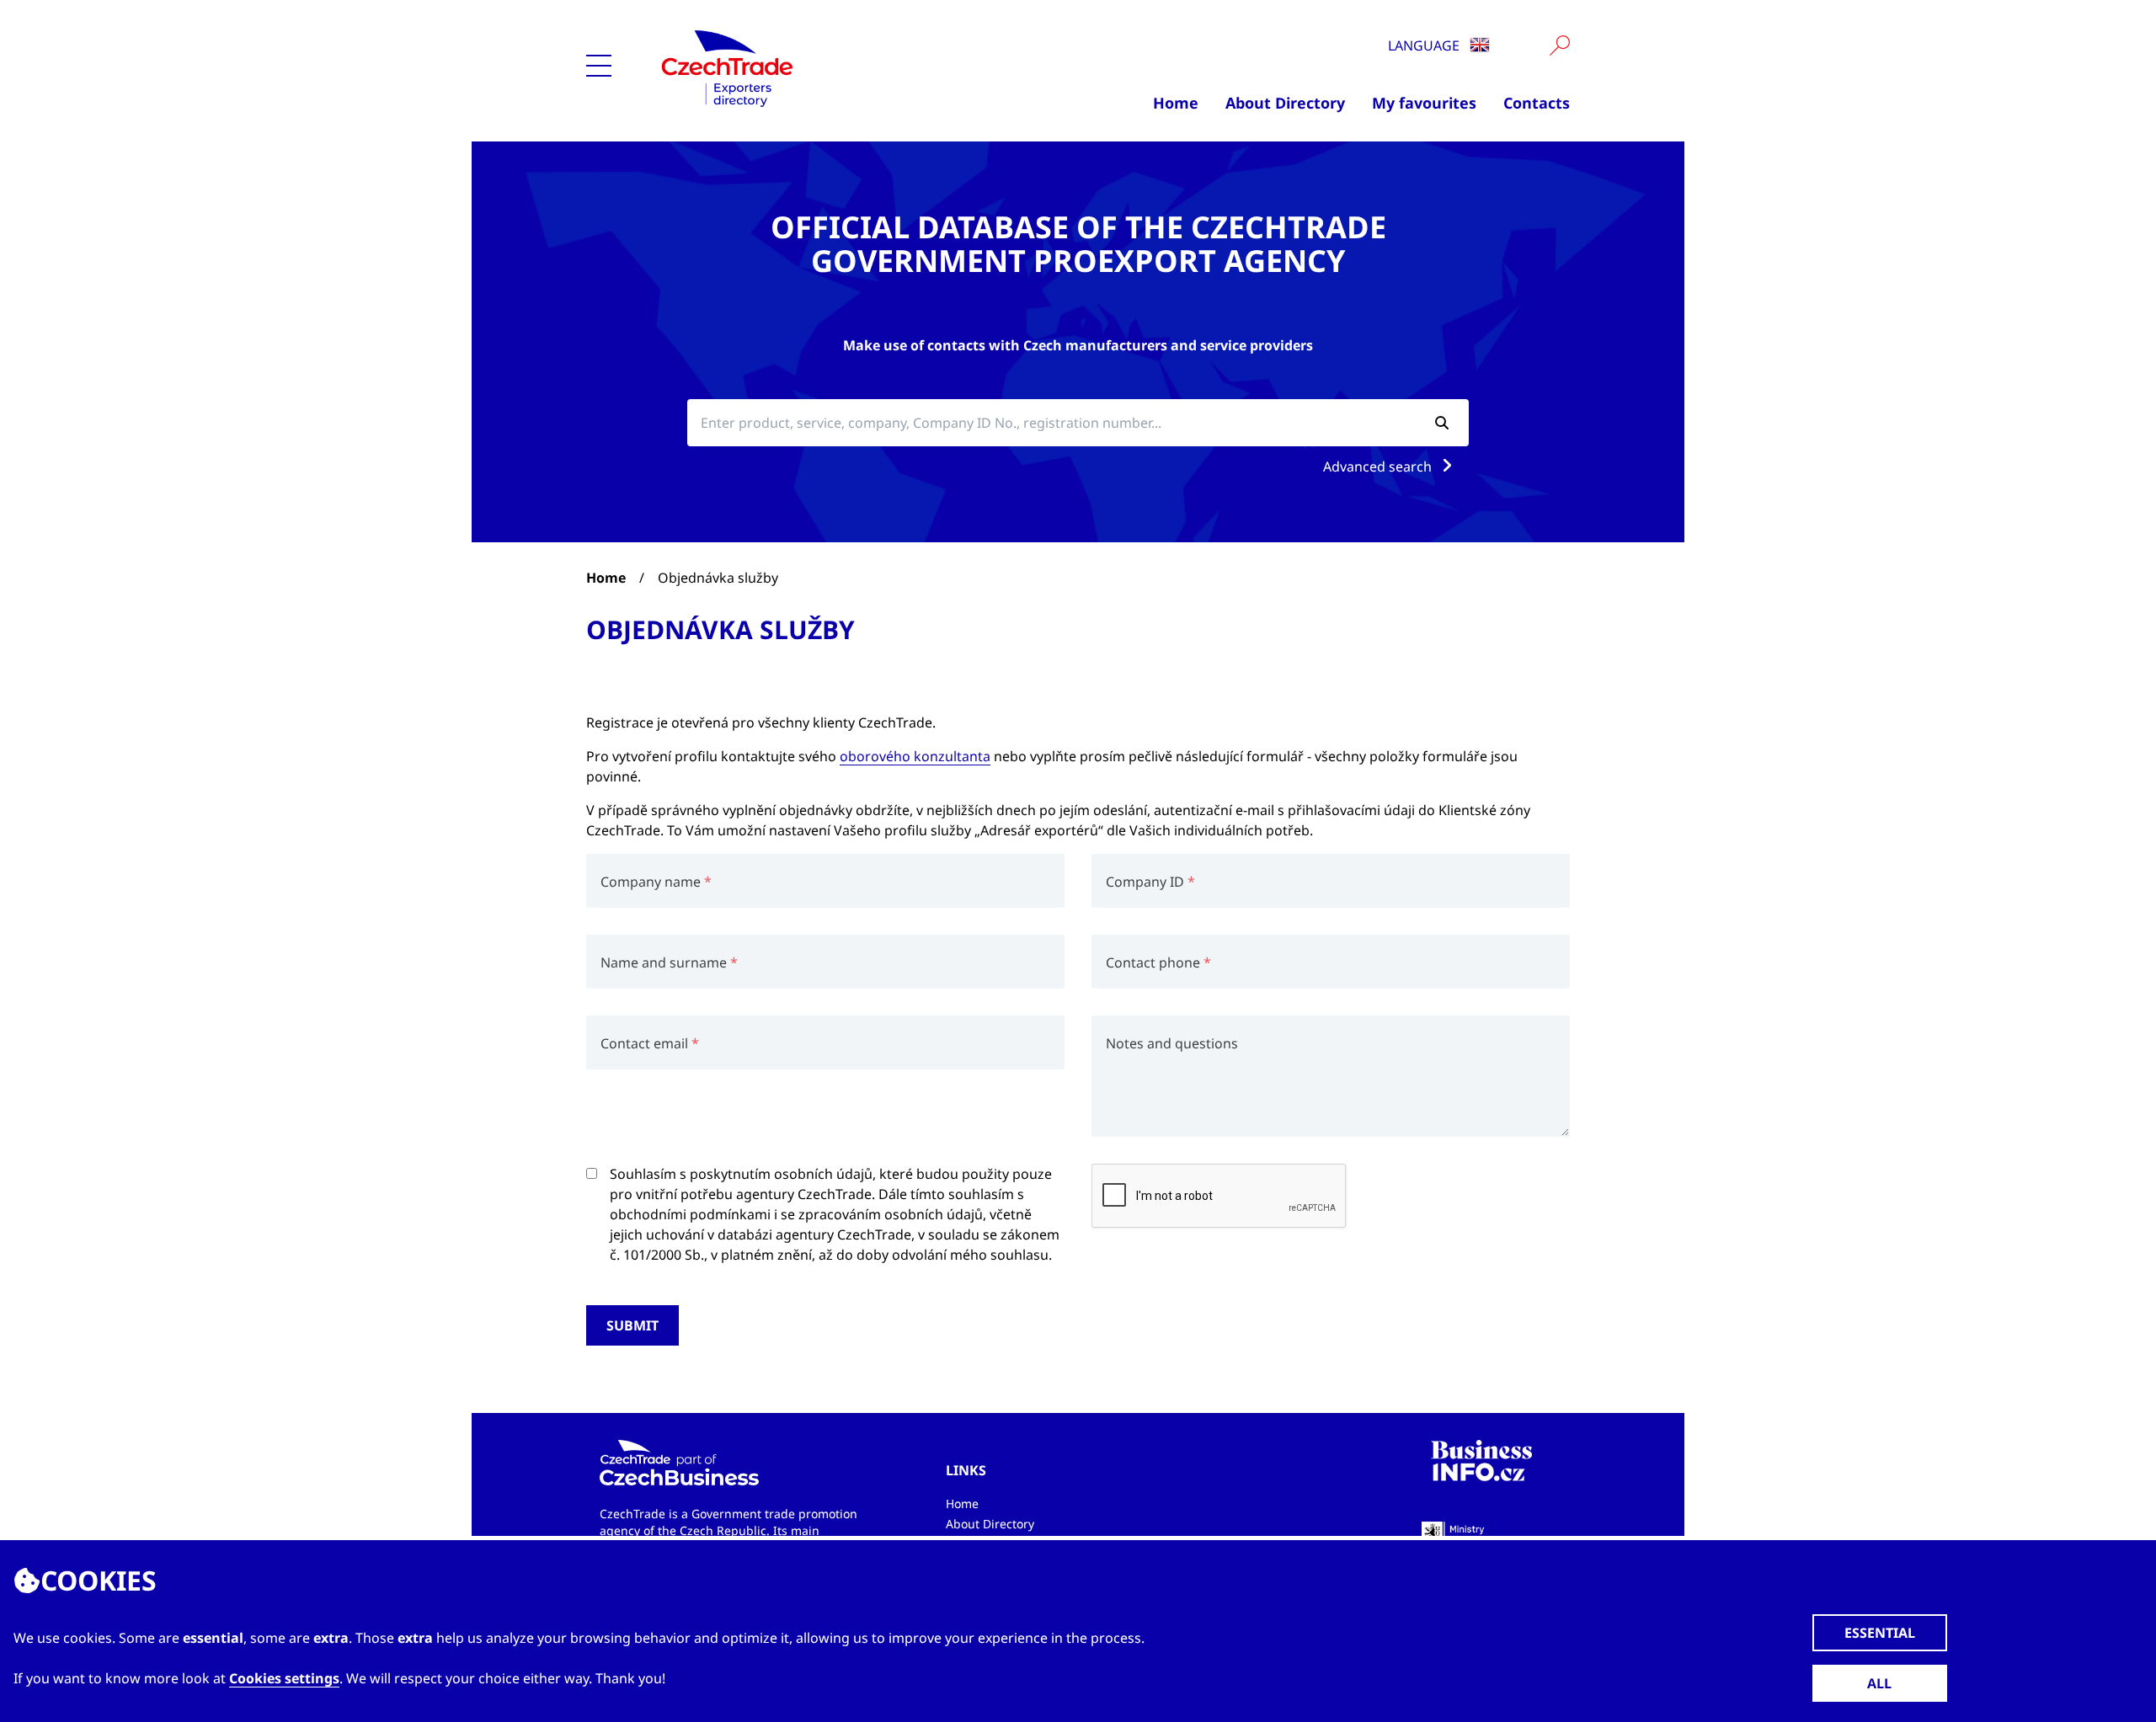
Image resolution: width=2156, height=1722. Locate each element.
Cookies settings (284, 1678)
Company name (651, 882)
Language (1425, 45)
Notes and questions (1172, 1043)
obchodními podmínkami (690, 1214)
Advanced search (1379, 466)
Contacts (1537, 103)
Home (1176, 103)
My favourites (1424, 103)
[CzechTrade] (810, 67)
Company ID (1145, 882)
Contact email (644, 1043)
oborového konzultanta (915, 756)
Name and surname (664, 962)
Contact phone (1153, 962)
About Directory (1285, 103)
